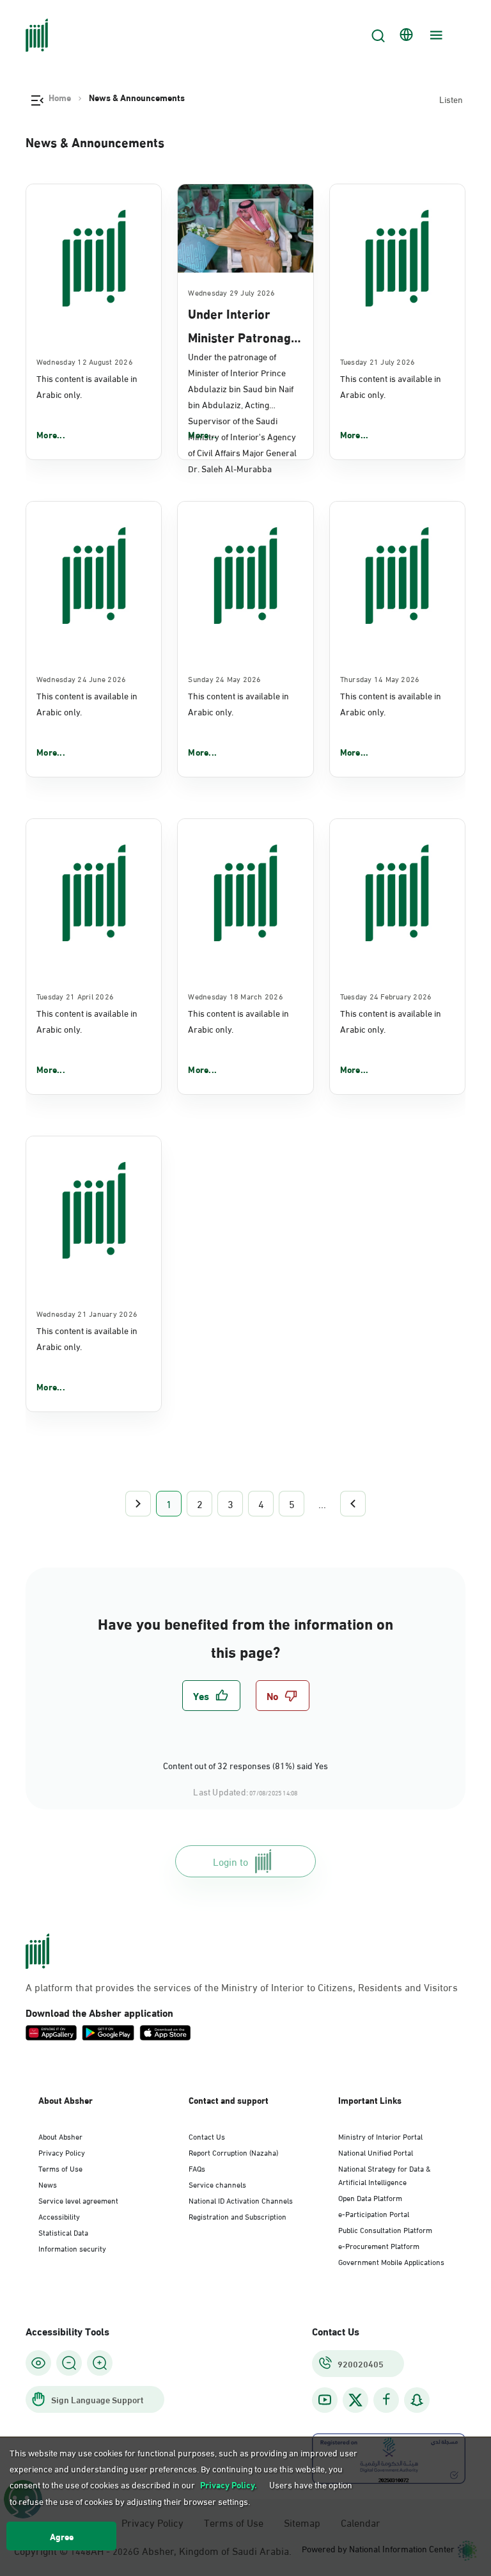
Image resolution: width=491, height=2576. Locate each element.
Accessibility (59, 2216)
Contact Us (207, 2136)
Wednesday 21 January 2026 (87, 1313)
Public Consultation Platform (385, 2229)
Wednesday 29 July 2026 (231, 292)
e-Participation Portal (374, 2213)
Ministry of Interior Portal (380, 2136)
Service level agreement (78, 2200)
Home (60, 97)
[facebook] (386, 2400)
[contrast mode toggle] (38, 2363)
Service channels (217, 2184)
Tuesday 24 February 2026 (386, 996)
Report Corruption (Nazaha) (233, 2152)
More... (51, 434)
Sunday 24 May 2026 (224, 678)
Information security (72, 2248)
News (48, 2184)
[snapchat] (417, 2400)
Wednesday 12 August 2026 (85, 361)
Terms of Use (60, 2168)
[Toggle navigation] (435, 35)
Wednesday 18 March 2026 (236, 996)
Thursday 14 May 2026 (380, 678)
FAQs (197, 2168)
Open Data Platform (370, 2197)
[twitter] (355, 2400)
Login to (230, 1861)
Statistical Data (63, 2232)
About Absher (60, 2136)
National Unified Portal (376, 2152)
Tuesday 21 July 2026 (378, 361)
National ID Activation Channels (241, 2200)
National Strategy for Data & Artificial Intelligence (385, 2174)
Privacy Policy (62, 2152)
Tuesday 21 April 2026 (75, 996)
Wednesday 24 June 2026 (81, 678)
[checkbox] (211, 1696)
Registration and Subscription (238, 2216)
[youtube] (325, 2400)
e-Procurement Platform (379, 2245)
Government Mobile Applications (391, 2261)
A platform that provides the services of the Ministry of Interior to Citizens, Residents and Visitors (242, 1987)
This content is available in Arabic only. (87, 386)
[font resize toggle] (69, 2363)
